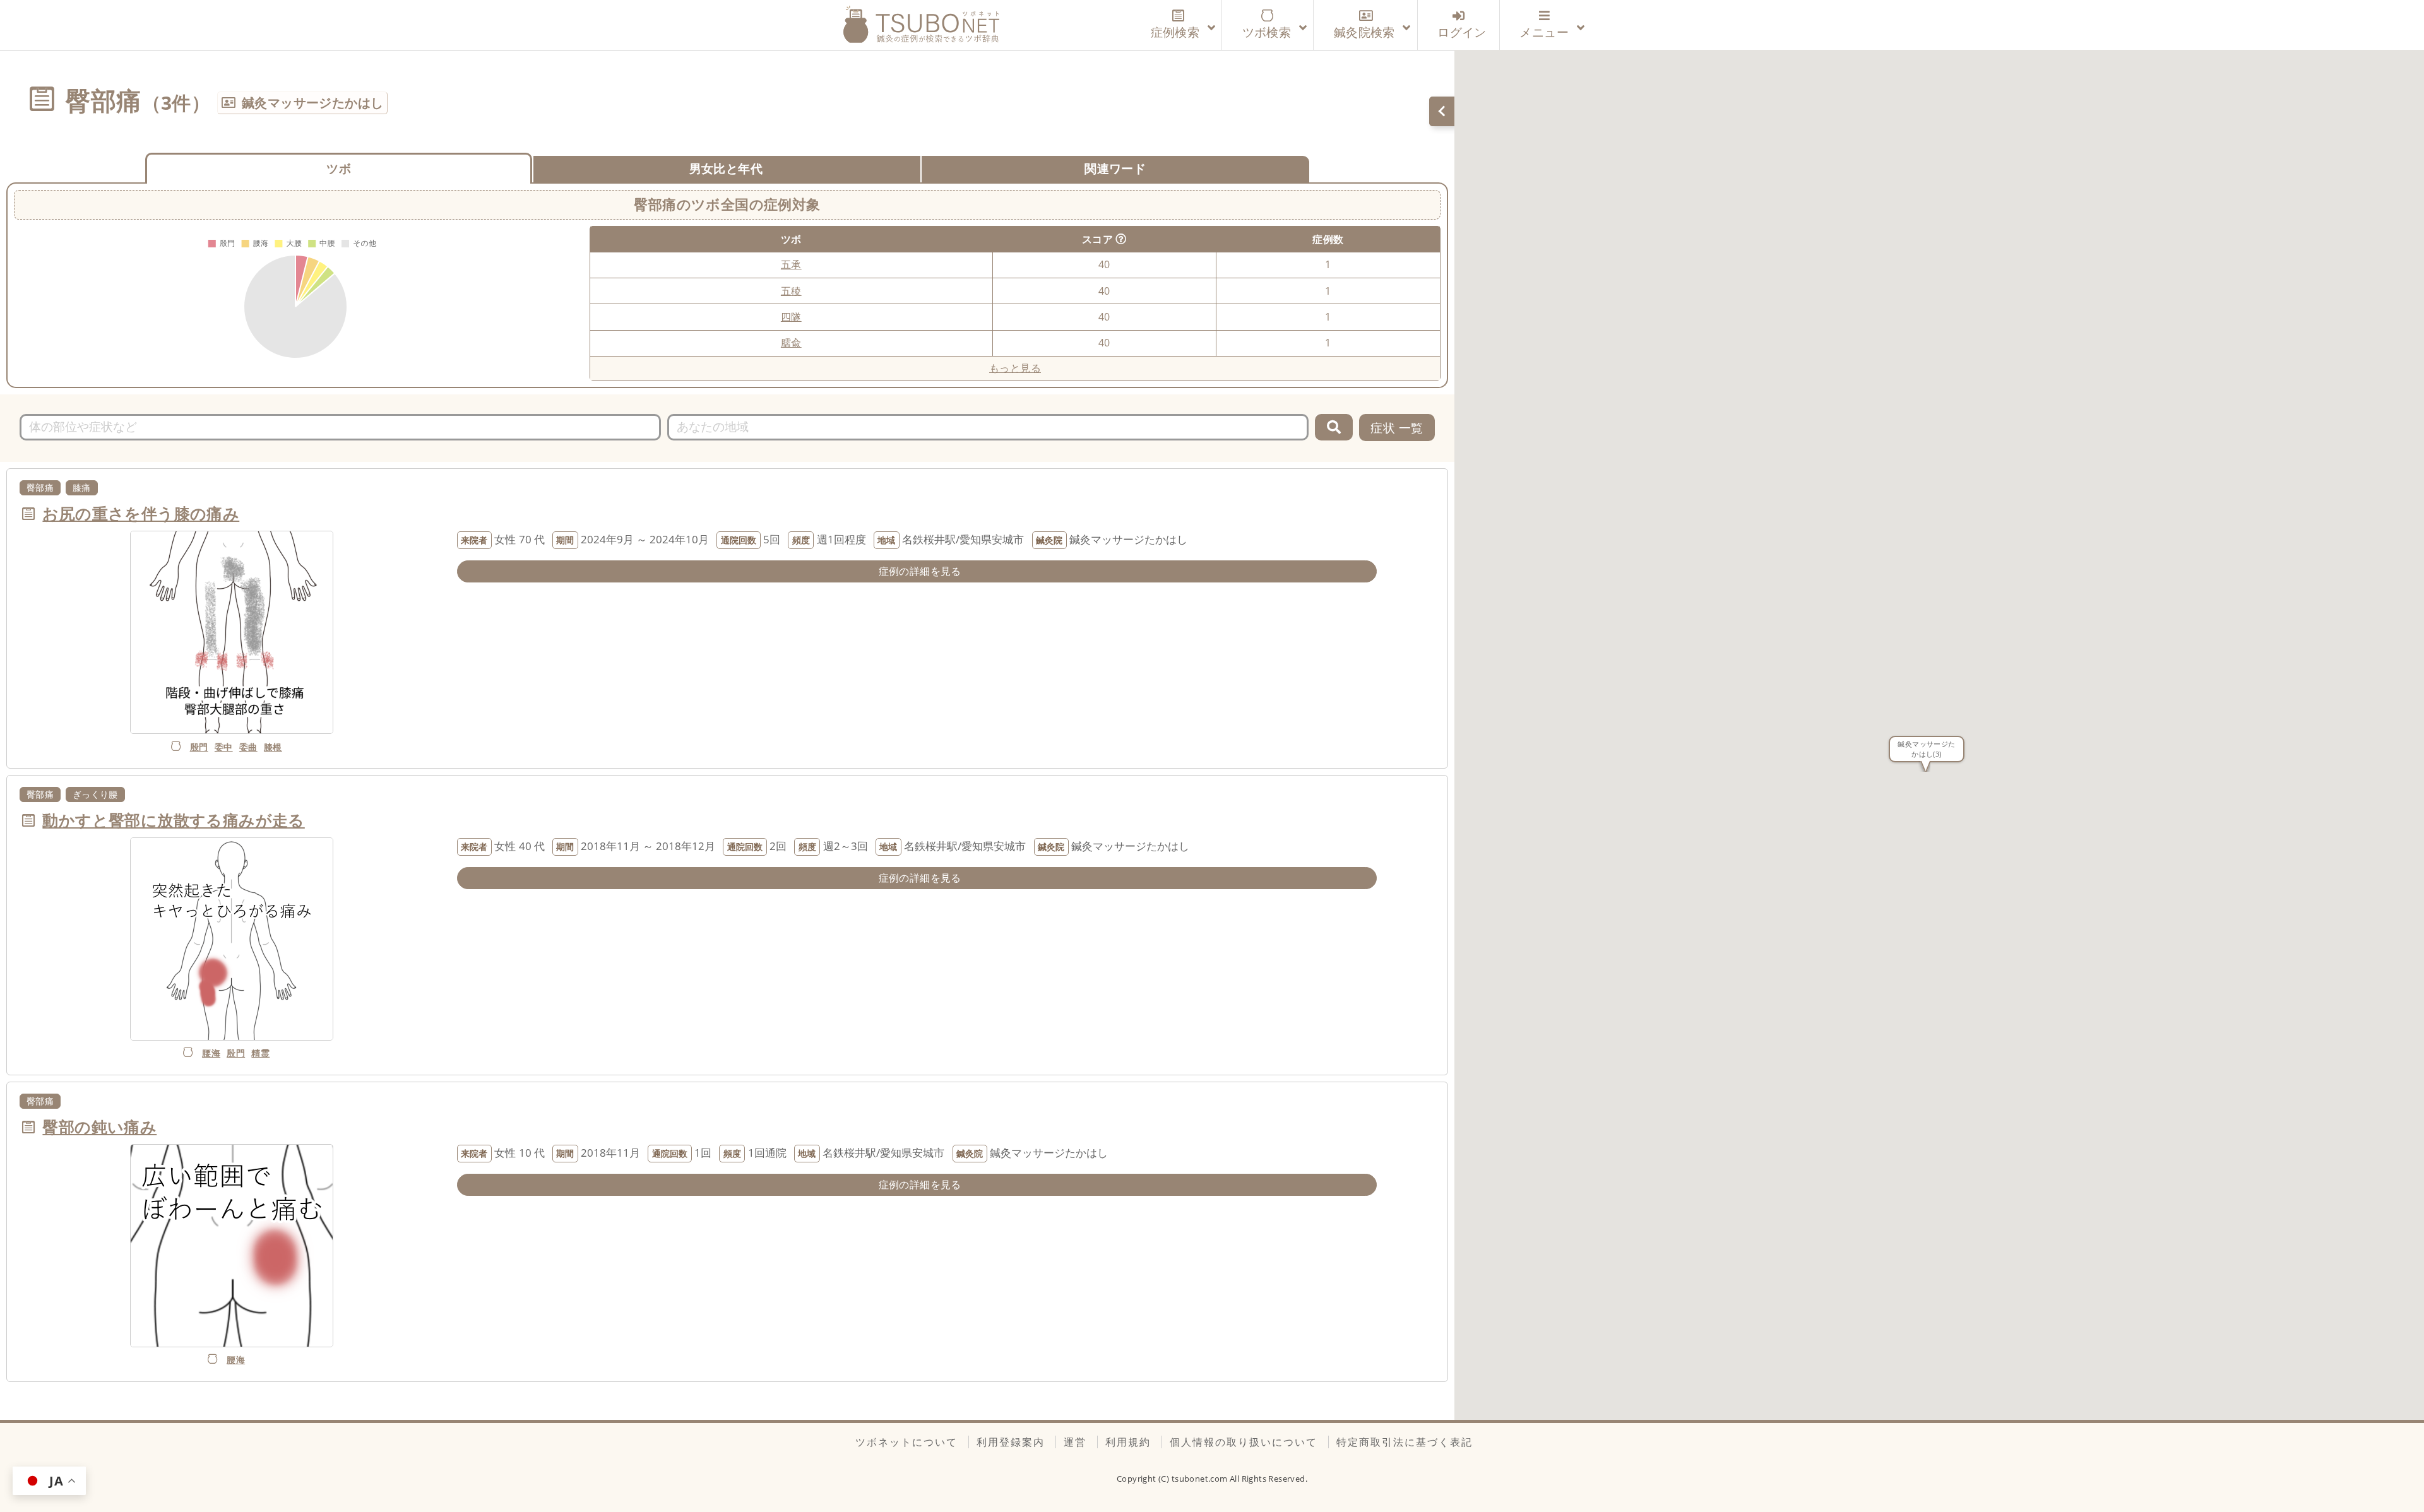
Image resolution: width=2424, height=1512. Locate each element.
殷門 (199, 747)
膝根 (273, 747)
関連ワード (1115, 168)
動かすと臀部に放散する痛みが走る (173, 820)
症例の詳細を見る (920, 571)
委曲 (248, 747)
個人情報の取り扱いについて (1244, 1442)
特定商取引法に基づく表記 (1405, 1442)
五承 (791, 264)
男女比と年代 (726, 168)
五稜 (791, 291)
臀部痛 (40, 487)
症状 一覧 (1397, 428)
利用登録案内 (1011, 1442)
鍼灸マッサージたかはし (312, 103)
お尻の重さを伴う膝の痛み (141, 513)
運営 (1075, 1442)
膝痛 (82, 487)
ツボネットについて (906, 1442)
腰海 (211, 1053)
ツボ (339, 168)
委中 (224, 747)
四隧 (791, 317)
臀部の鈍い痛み (99, 1126)
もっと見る (1015, 368)
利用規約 (1128, 1442)
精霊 (260, 1053)
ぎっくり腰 (95, 794)
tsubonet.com (1201, 1479)
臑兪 (791, 343)
